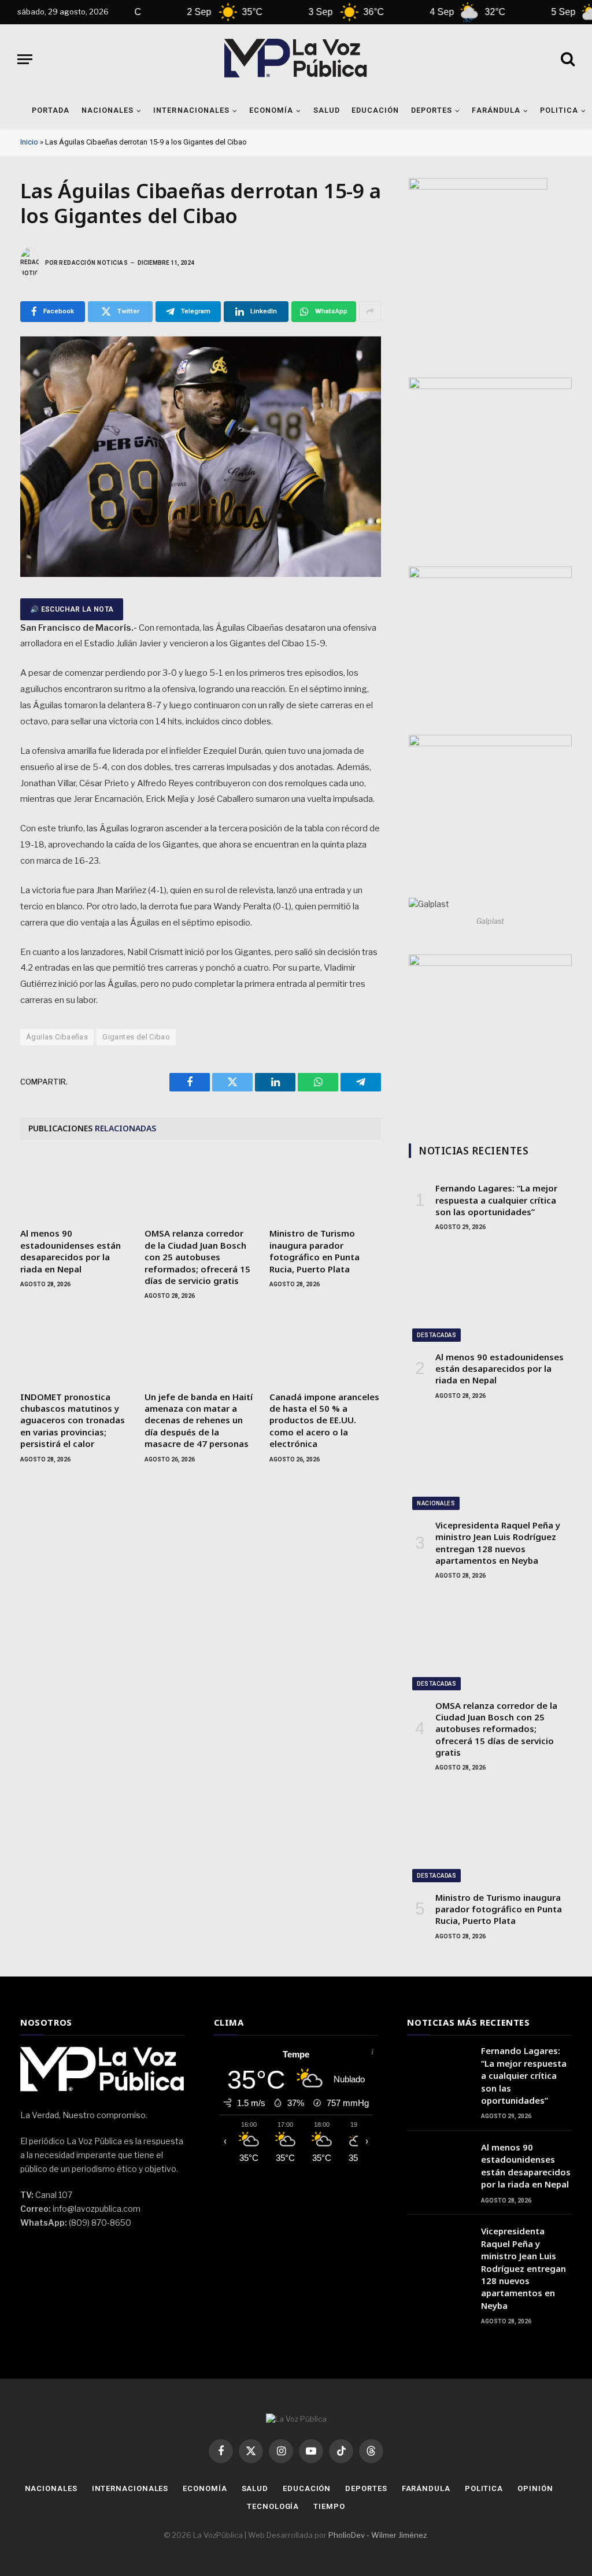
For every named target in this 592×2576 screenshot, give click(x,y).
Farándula (496, 110)
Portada (51, 110)
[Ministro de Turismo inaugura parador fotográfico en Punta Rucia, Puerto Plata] (325, 1187)
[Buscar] (567, 59)
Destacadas (436, 1335)
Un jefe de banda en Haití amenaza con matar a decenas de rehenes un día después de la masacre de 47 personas (199, 1420)
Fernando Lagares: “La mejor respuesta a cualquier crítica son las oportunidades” (496, 1200)
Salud (327, 110)
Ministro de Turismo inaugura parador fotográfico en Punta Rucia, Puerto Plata (314, 1251)
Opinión (535, 2488)
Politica (484, 2488)
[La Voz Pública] (296, 59)
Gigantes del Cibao (136, 1037)
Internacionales (191, 110)
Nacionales (108, 110)
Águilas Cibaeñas (57, 1037)
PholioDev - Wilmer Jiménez (378, 2535)
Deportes (432, 110)
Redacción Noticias (93, 263)
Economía (271, 110)
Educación (375, 110)
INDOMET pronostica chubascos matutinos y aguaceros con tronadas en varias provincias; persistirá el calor (73, 1420)
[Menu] (25, 59)
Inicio (29, 142)
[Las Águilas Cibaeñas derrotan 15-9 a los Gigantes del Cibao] (201, 574)
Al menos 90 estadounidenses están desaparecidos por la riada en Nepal (71, 1251)
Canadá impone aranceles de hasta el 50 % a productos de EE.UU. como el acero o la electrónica (324, 1420)
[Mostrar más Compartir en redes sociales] (370, 312)
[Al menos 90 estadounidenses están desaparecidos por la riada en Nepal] (76, 1187)
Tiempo (329, 2506)
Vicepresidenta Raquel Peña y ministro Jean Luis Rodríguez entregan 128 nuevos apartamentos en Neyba (498, 1543)
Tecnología (273, 2506)
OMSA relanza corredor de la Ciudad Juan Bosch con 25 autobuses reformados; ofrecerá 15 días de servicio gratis (197, 1257)
